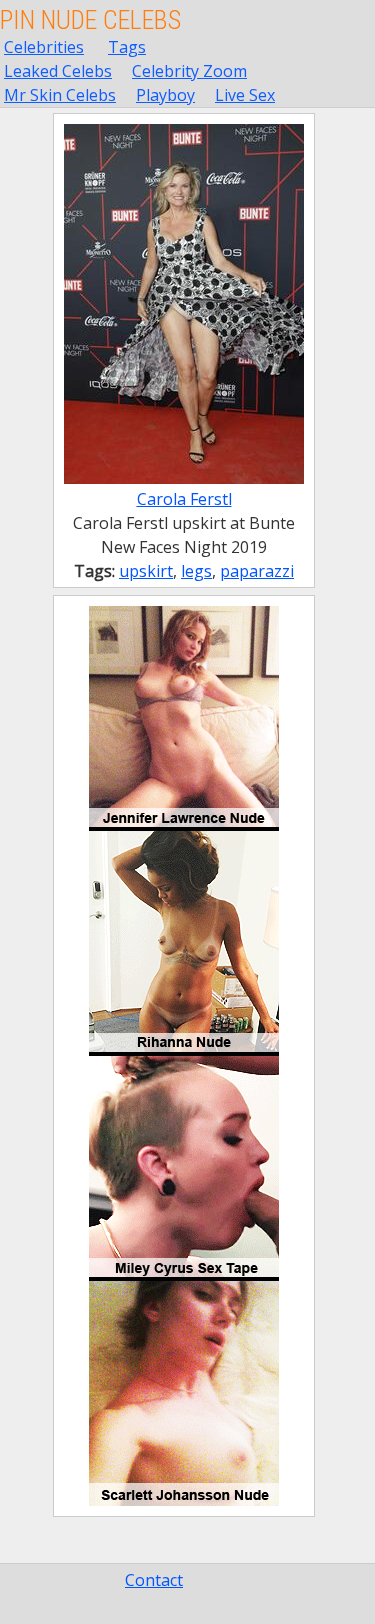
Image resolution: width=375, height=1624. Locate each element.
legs (196, 571)
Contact (154, 1580)
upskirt (146, 571)
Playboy (165, 95)
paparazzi (257, 571)
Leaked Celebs (58, 71)
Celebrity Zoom (189, 71)
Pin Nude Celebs (90, 20)
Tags (127, 47)
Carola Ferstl (184, 499)
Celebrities (44, 47)
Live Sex (245, 95)
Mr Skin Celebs (60, 95)
